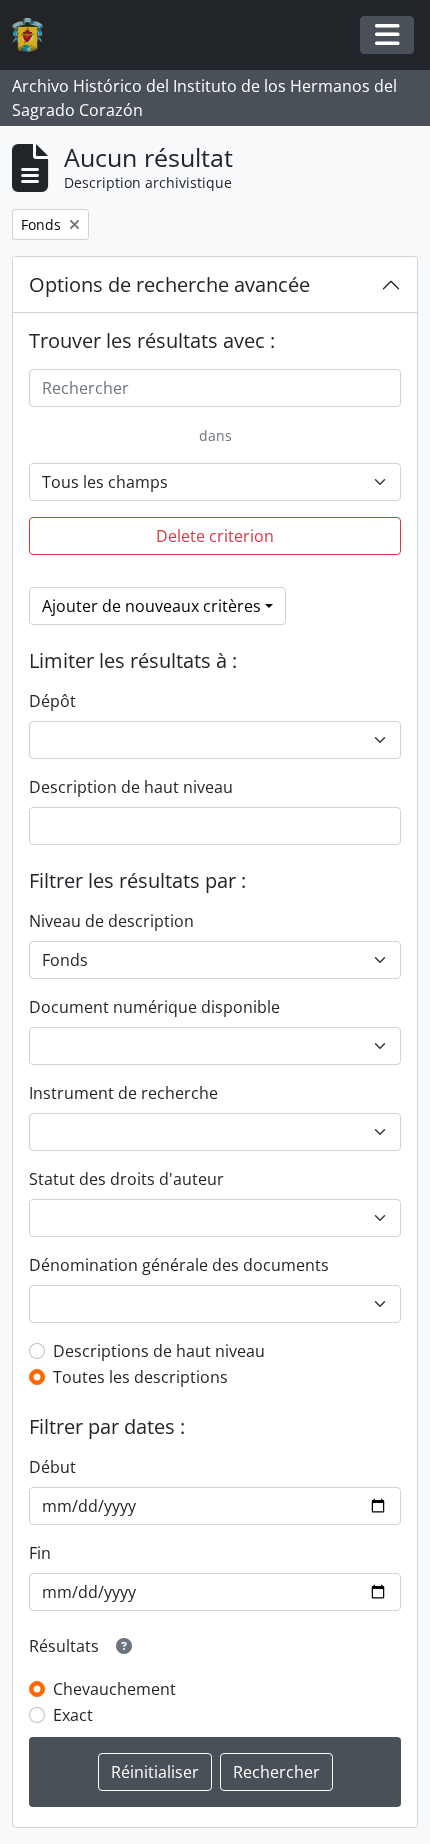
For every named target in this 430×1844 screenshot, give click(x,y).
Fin (40, 1553)
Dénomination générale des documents (179, 1265)
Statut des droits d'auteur (126, 1179)
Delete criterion (215, 536)
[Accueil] (35, 35)
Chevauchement (114, 1689)
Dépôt (52, 701)
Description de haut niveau (131, 787)
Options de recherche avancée (169, 284)
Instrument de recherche (123, 1093)
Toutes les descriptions (140, 1377)
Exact (73, 1715)
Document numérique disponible (154, 1007)
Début (52, 1467)
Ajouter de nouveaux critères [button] (151, 606)
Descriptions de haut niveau (159, 1351)
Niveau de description (111, 921)
